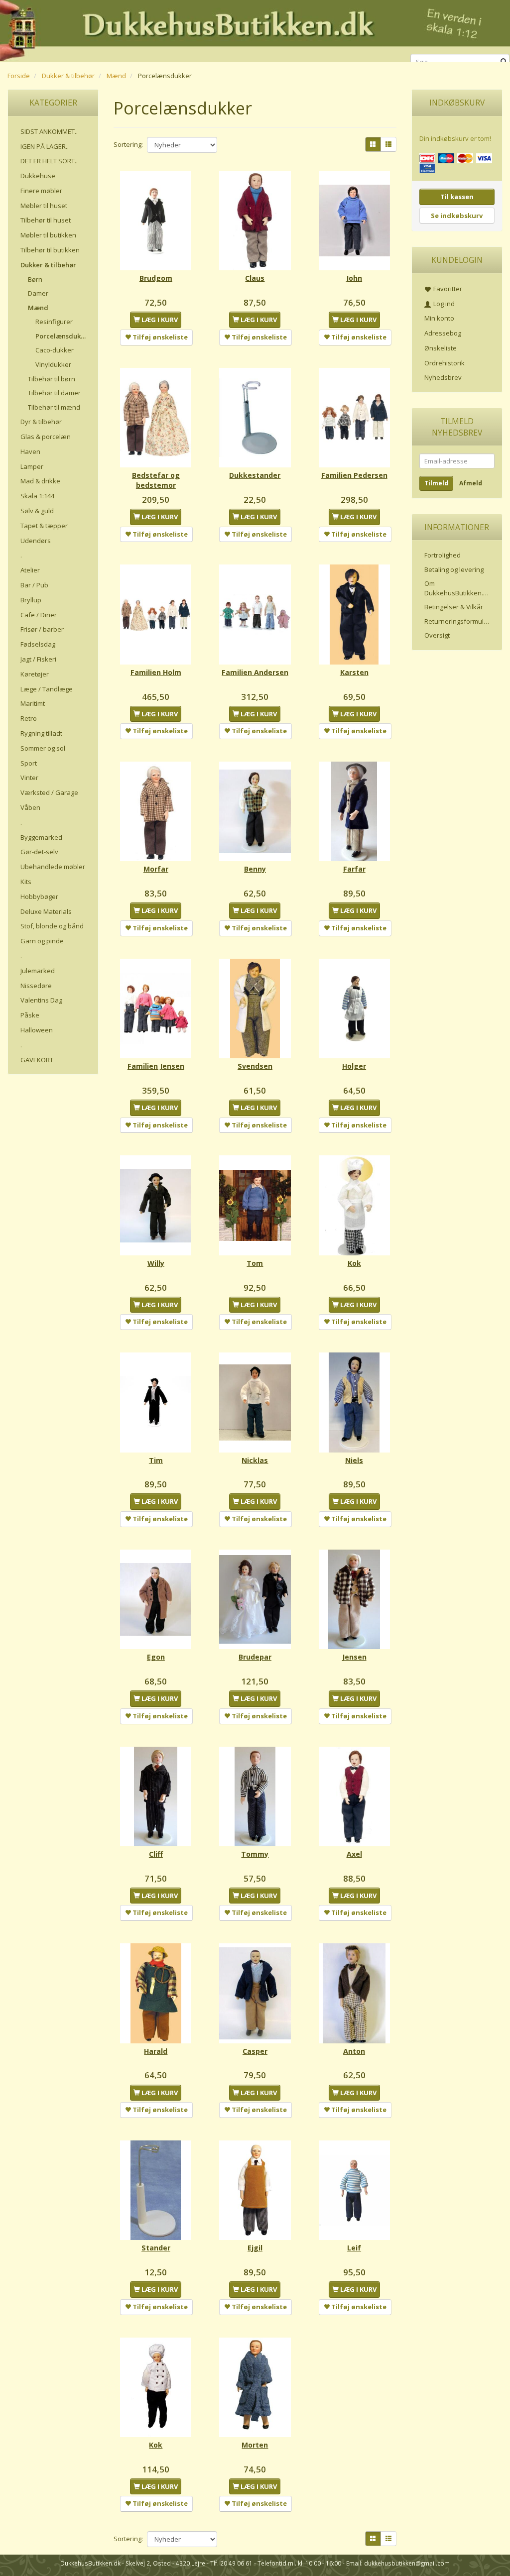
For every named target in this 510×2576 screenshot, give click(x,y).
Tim (156, 1460)
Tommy (255, 1854)
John (354, 278)
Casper (255, 2051)
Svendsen (255, 1066)
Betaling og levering (454, 569)
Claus (255, 278)
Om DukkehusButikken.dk (457, 588)
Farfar (354, 869)
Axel (354, 1854)
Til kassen (457, 197)
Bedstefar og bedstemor (156, 480)
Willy (156, 1263)
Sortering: (128, 144)
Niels (354, 1460)
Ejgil (255, 2248)
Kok (354, 1263)
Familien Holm (156, 672)
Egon (156, 1657)
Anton (354, 2051)
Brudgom (156, 278)
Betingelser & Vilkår (454, 607)
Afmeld (471, 483)
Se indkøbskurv (457, 216)
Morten (255, 2445)
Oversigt (437, 635)
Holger (354, 1066)
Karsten (354, 672)
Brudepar (255, 1657)
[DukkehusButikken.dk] (255, 30)
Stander (156, 2248)
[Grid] (373, 144)
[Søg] (504, 62)
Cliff (156, 1854)
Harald (156, 2051)
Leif (354, 2248)
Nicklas (255, 1460)
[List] (388, 144)
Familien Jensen (156, 1066)
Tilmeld (436, 483)
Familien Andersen (255, 672)
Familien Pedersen (354, 475)
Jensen (354, 1657)
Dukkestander (255, 475)
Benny (255, 869)
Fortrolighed (443, 555)
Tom (255, 1263)
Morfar (156, 869)
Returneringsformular (457, 621)
